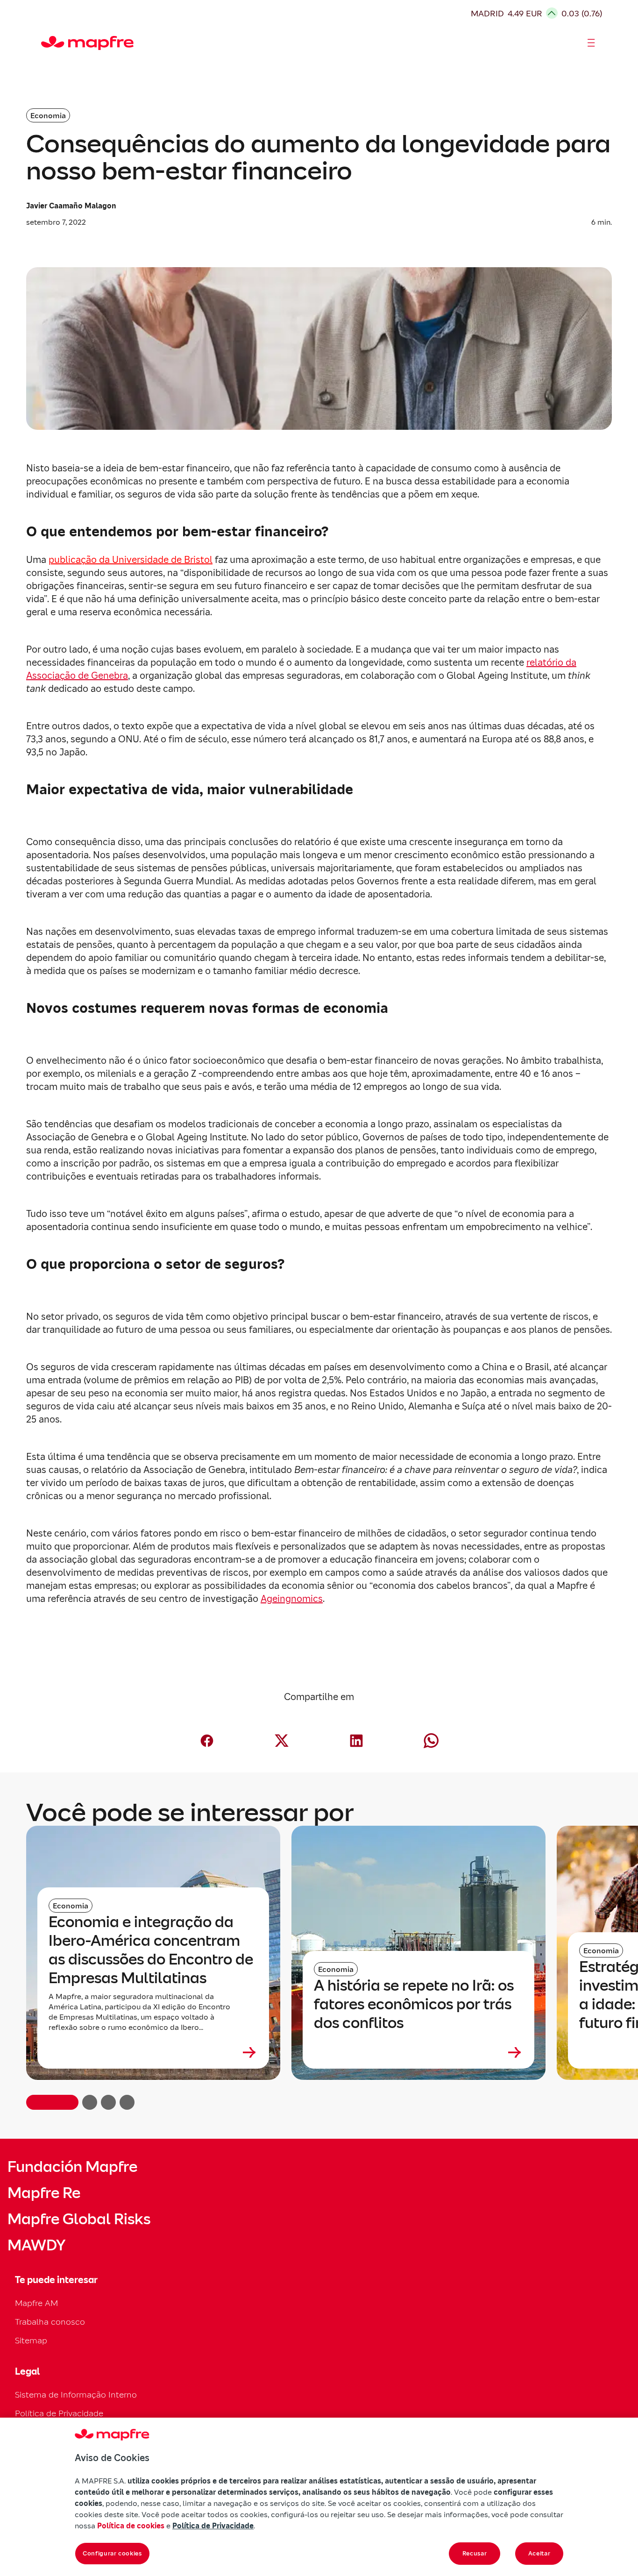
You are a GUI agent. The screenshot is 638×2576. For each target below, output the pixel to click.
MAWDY (36, 2245)
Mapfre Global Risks (79, 2219)
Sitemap (31, 2340)
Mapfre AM (36, 2303)
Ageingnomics (292, 1599)
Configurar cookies (112, 2553)
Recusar (475, 2553)
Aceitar (539, 2553)
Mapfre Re (44, 2193)
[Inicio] (45, 43)
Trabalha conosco (50, 2322)
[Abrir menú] (591, 43)
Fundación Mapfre (72, 2167)
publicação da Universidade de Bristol (131, 560)
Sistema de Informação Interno (76, 2395)
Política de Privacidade (59, 2413)
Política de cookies (131, 2526)
